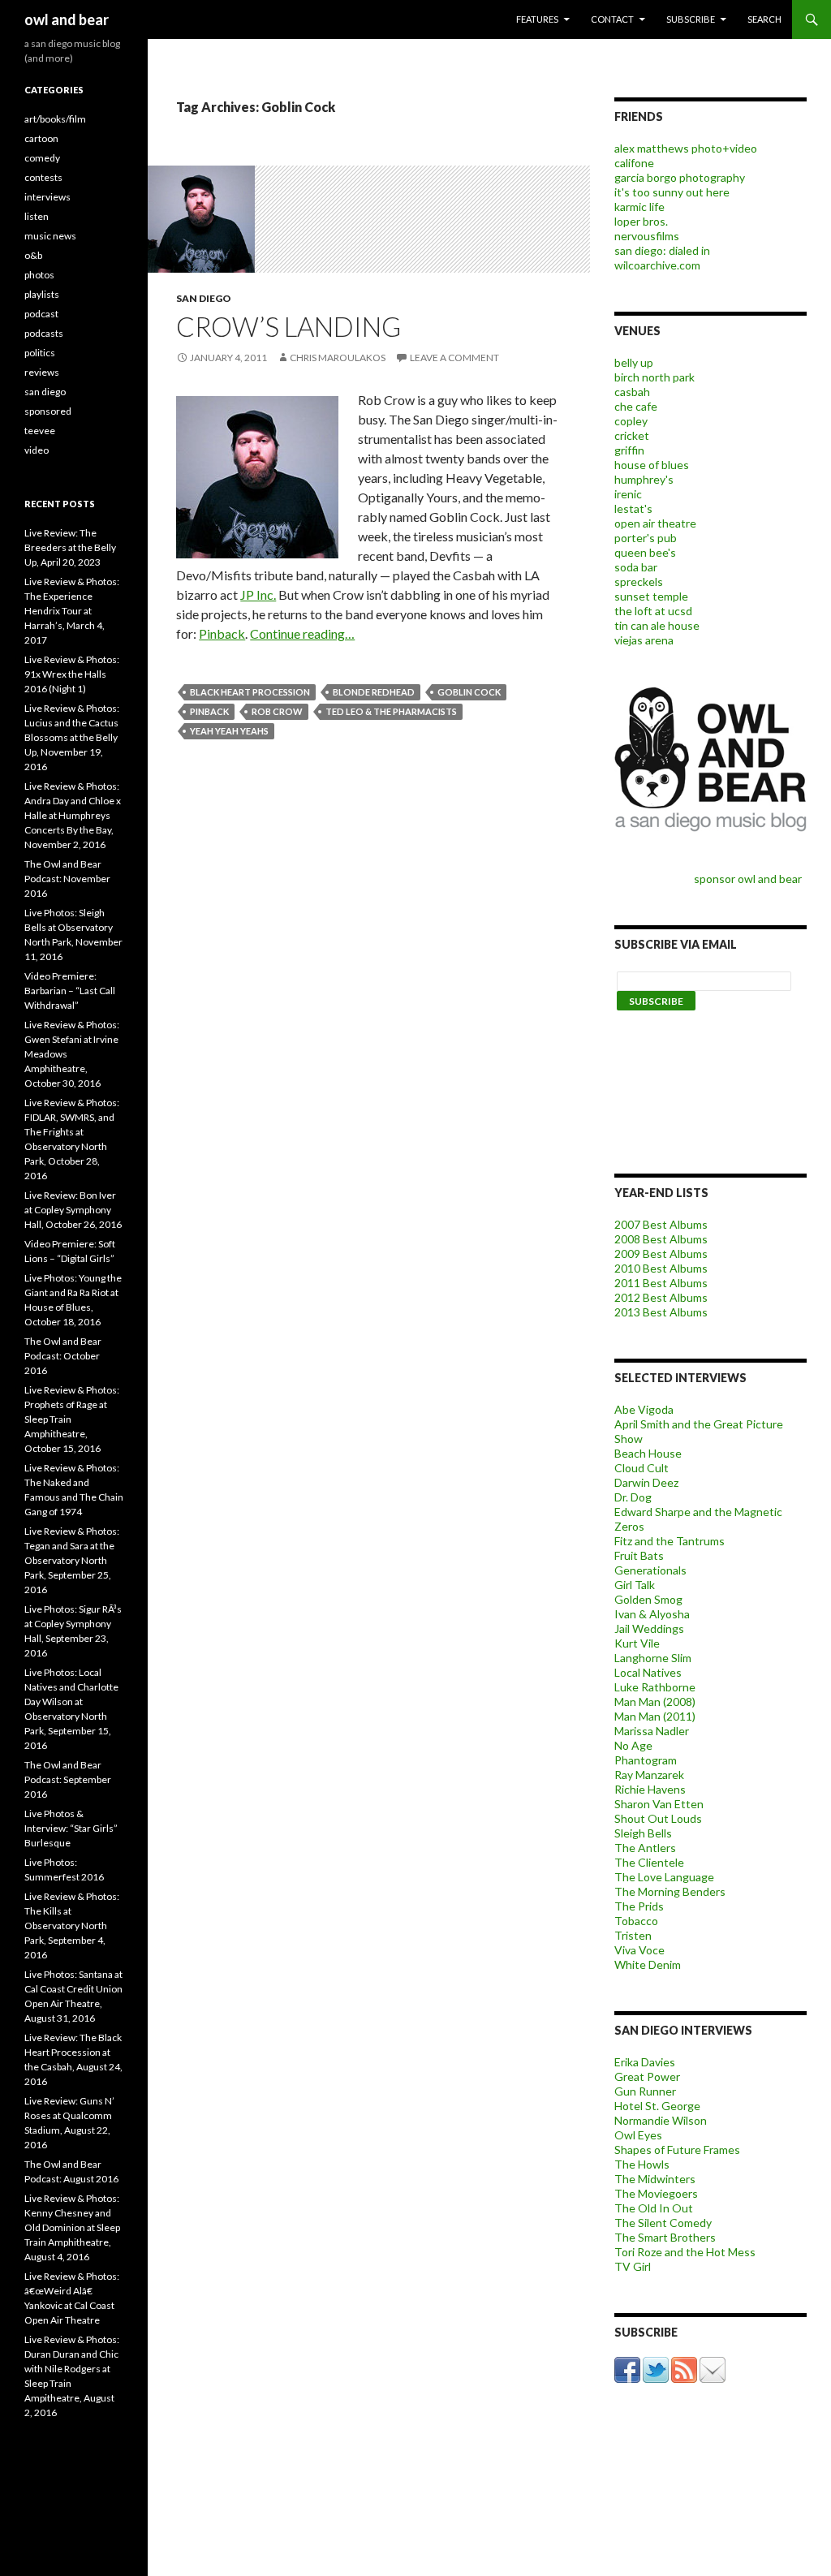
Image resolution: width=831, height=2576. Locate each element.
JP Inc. (258, 594)
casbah (632, 392)
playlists (42, 294)
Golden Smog (648, 1599)
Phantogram (646, 1760)
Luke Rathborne (655, 1687)
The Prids (639, 1906)
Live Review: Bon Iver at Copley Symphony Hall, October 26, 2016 (73, 1210)
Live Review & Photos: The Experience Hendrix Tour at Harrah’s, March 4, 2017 (72, 611)
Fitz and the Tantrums (670, 1541)
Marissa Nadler (652, 1731)
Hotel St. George (657, 2106)
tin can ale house (657, 625)
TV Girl (633, 2266)
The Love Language (664, 1877)
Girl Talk (635, 1585)
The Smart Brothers (665, 2237)
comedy (42, 158)
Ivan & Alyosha (652, 1614)
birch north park (654, 377)
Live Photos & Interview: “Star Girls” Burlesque (71, 1828)
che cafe (636, 406)
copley (631, 421)
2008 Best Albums (661, 1239)
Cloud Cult (642, 1468)
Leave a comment (454, 358)
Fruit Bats (639, 1555)
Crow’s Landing (288, 326)
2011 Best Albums (661, 1283)
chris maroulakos (338, 358)
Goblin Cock (469, 692)
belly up (634, 362)
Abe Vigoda (644, 1409)
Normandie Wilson (661, 2120)
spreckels (639, 582)
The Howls (642, 2164)
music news (50, 236)
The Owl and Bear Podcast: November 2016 (67, 879)
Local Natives (648, 1672)
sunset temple (651, 596)
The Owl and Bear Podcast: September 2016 (68, 1779)
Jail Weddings (649, 1628)
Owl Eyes (638, 2135)
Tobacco (636, 1921)
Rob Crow (277, 711)
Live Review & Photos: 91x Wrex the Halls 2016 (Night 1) (72, 674)
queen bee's (645, 552)
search (764, 19)
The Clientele (649, 1862)
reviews (42, 372)
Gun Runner (645, 2091)
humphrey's (644, 479)
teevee (40, 431)
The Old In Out (654, 2208)
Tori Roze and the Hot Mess (685, 2252)
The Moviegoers (656, 2193)
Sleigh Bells (643, 1833)
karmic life (639, 207)
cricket (632, 435)
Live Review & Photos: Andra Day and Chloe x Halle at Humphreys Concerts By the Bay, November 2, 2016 (73, 815)
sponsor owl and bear (750, 879)
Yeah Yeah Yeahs (229, 731)
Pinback (222, 633)
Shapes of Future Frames (677, 2150)
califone (634, 163)
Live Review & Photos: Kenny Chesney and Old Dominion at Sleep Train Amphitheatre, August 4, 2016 (72, 2227)
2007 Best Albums (661, 1224)
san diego (204, 298)
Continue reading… (302, 633)
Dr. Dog (633, 1497)
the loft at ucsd (653, 611)
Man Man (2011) (655, 1716)
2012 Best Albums (661, 1297)
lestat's (633, 508)
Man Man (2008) (655, 1702)
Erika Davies (645, 2062)
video (37, 450)
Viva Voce (639, 1950)
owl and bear (67, 19)
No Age (633, 1745)
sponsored (48, 411)
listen (37, 216)
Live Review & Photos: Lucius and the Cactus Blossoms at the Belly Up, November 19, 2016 (72, 737)
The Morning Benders (670, 1891)
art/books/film (55, 119)
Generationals (650, 1570)
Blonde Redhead (374, 692)
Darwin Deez (646, 1482)
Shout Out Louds (658, 1818)
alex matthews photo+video (686, 148)
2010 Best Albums (661, 1268)
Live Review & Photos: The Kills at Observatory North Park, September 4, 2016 (72, 1926)
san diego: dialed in (662, 250)
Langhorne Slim (653, 1658)
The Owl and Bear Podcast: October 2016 (63, 1356)
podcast (41, 314)
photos (39, 275)
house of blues (652, 465)
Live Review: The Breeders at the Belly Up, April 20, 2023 (70, 547)
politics (40, 353)
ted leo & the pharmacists (391, 711)
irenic (628, 494)
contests (43, 177)
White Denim (648, 1964)
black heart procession (250, 692)
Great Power (647, 2076)
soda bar (636, 567)
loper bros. (641, 221)
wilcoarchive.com (657, 265)
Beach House (648, 1453)
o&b (33, 255)
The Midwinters (655, 2179)
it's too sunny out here (672, 192)
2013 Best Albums (661, 1312)
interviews (47, 197)
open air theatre (655, 523)
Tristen (633, 1935)
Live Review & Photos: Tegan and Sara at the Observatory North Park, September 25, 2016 (72, 1560)
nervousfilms (647, 236)
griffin (629, 450)
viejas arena (644, 640)
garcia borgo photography (680, 177)
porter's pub (646, 538)
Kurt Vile (637, 1643)
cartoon (41, 138)
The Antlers (645, 1848)
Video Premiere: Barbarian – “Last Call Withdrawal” (70, 991)
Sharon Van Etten (659, 1804)
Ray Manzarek (649, 1775)
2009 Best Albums (661, 1254)
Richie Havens (650, 1789)
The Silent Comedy (663, 2223)
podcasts (44, 333)
